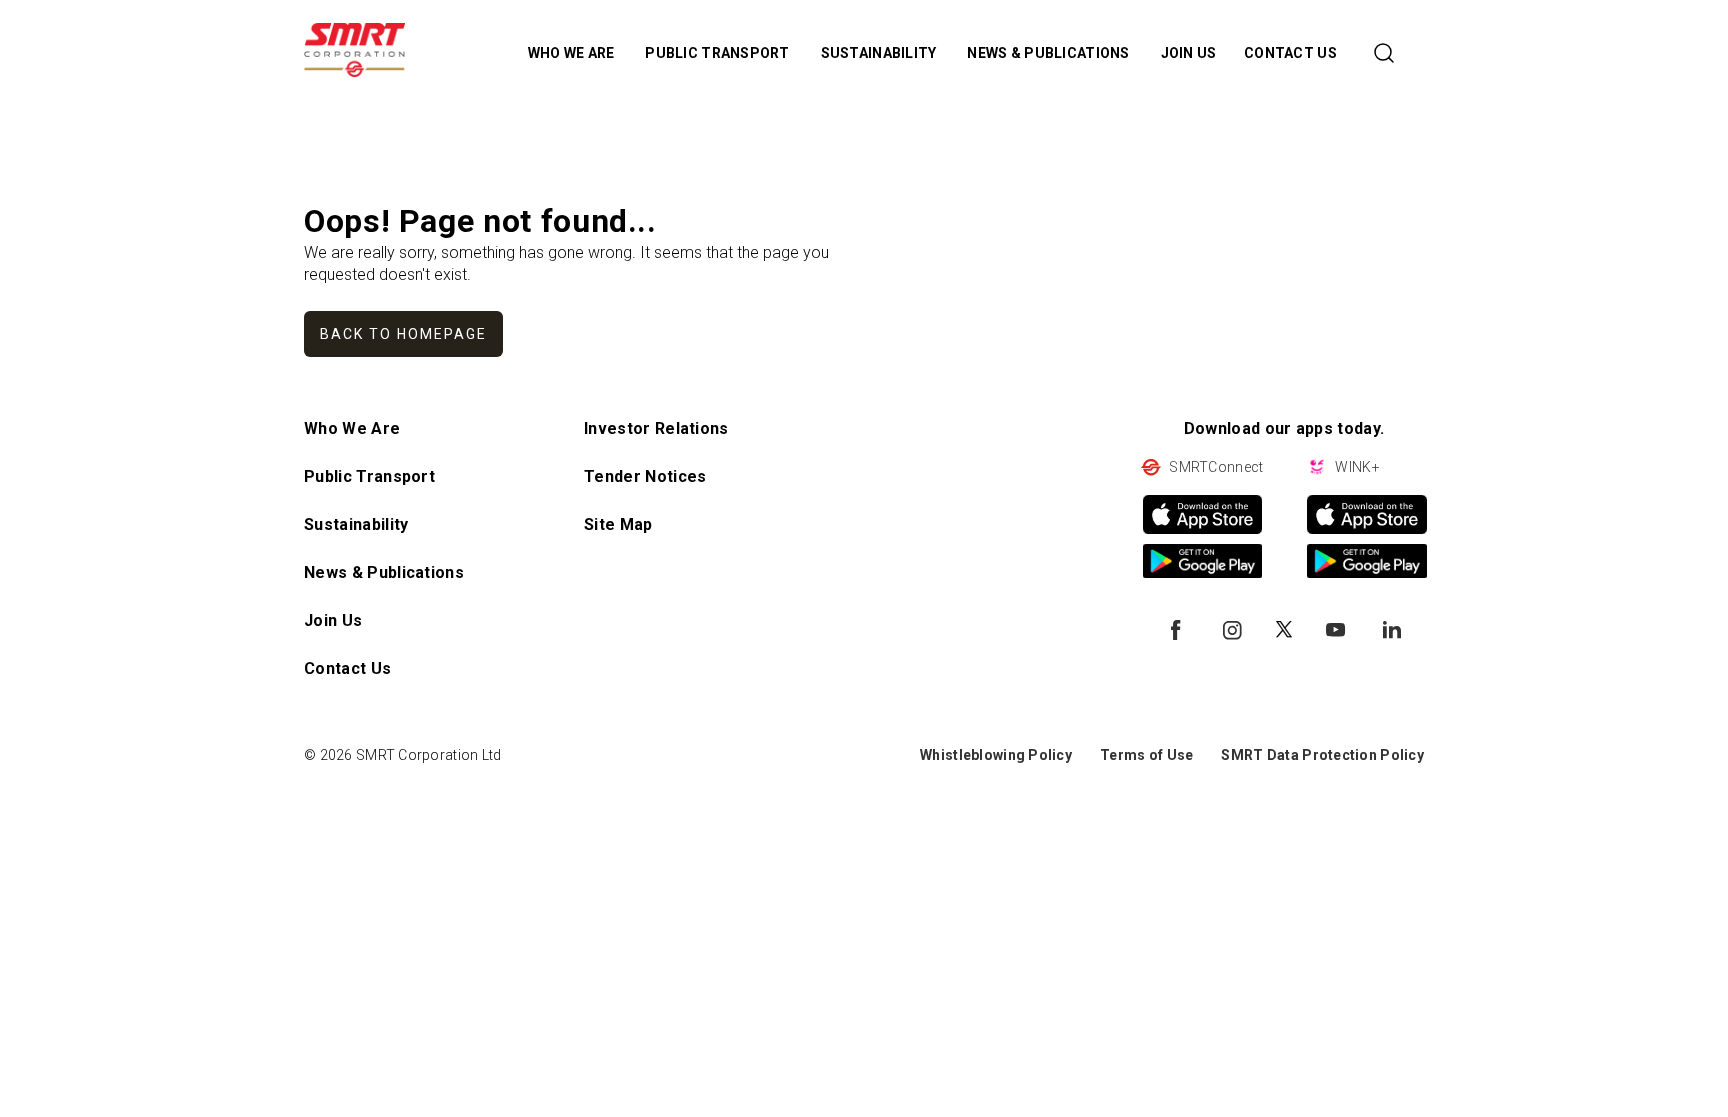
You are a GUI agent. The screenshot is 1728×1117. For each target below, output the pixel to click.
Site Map (618, 524)
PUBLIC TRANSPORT (719, 53)
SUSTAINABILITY (880, 53)
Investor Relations (656, 428)
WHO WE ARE (573, 53)
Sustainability (356, 524)
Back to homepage (403, 334)
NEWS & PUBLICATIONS (1050, 53)
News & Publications (384, 572)
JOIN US (1189, 53)
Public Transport (369, 476)
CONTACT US (1290, 53)
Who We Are (352, 428)
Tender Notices (645, 476)
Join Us (333, 620)
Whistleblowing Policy (996, 755)
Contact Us (347, 668)
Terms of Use (1146, 755)
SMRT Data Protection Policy (1322, 755)
